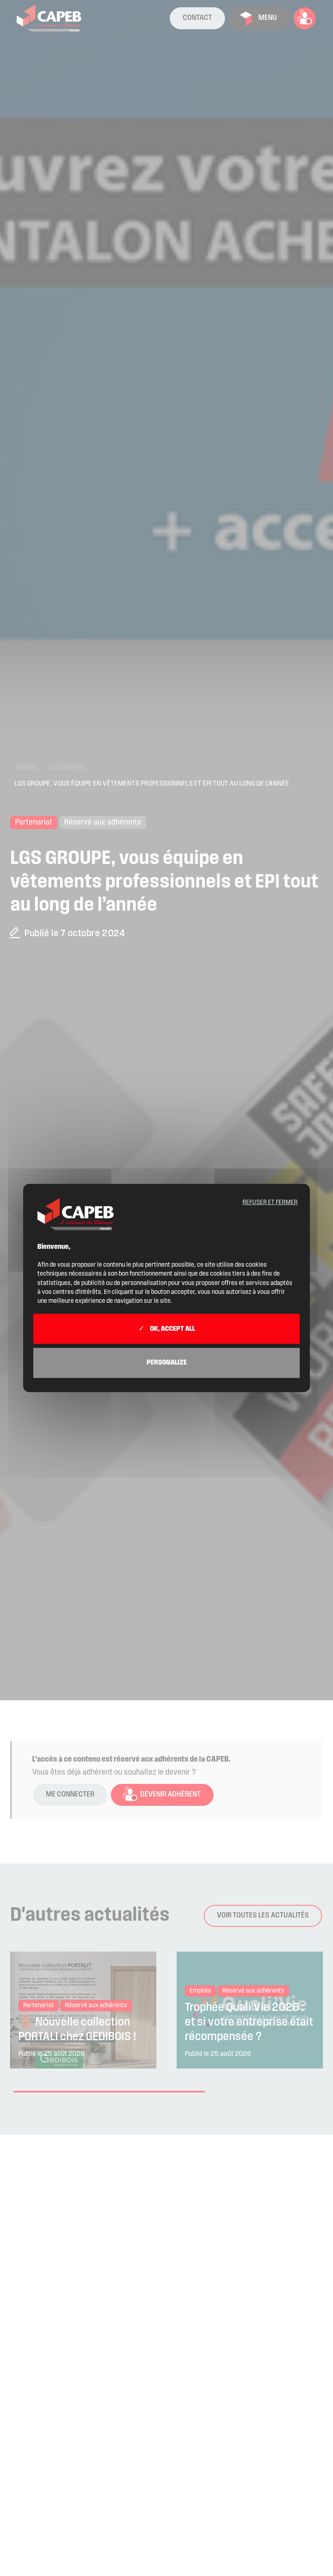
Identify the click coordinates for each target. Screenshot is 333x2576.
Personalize (167, 1363)
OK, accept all (172, 1329)
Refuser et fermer (270, 1203)
